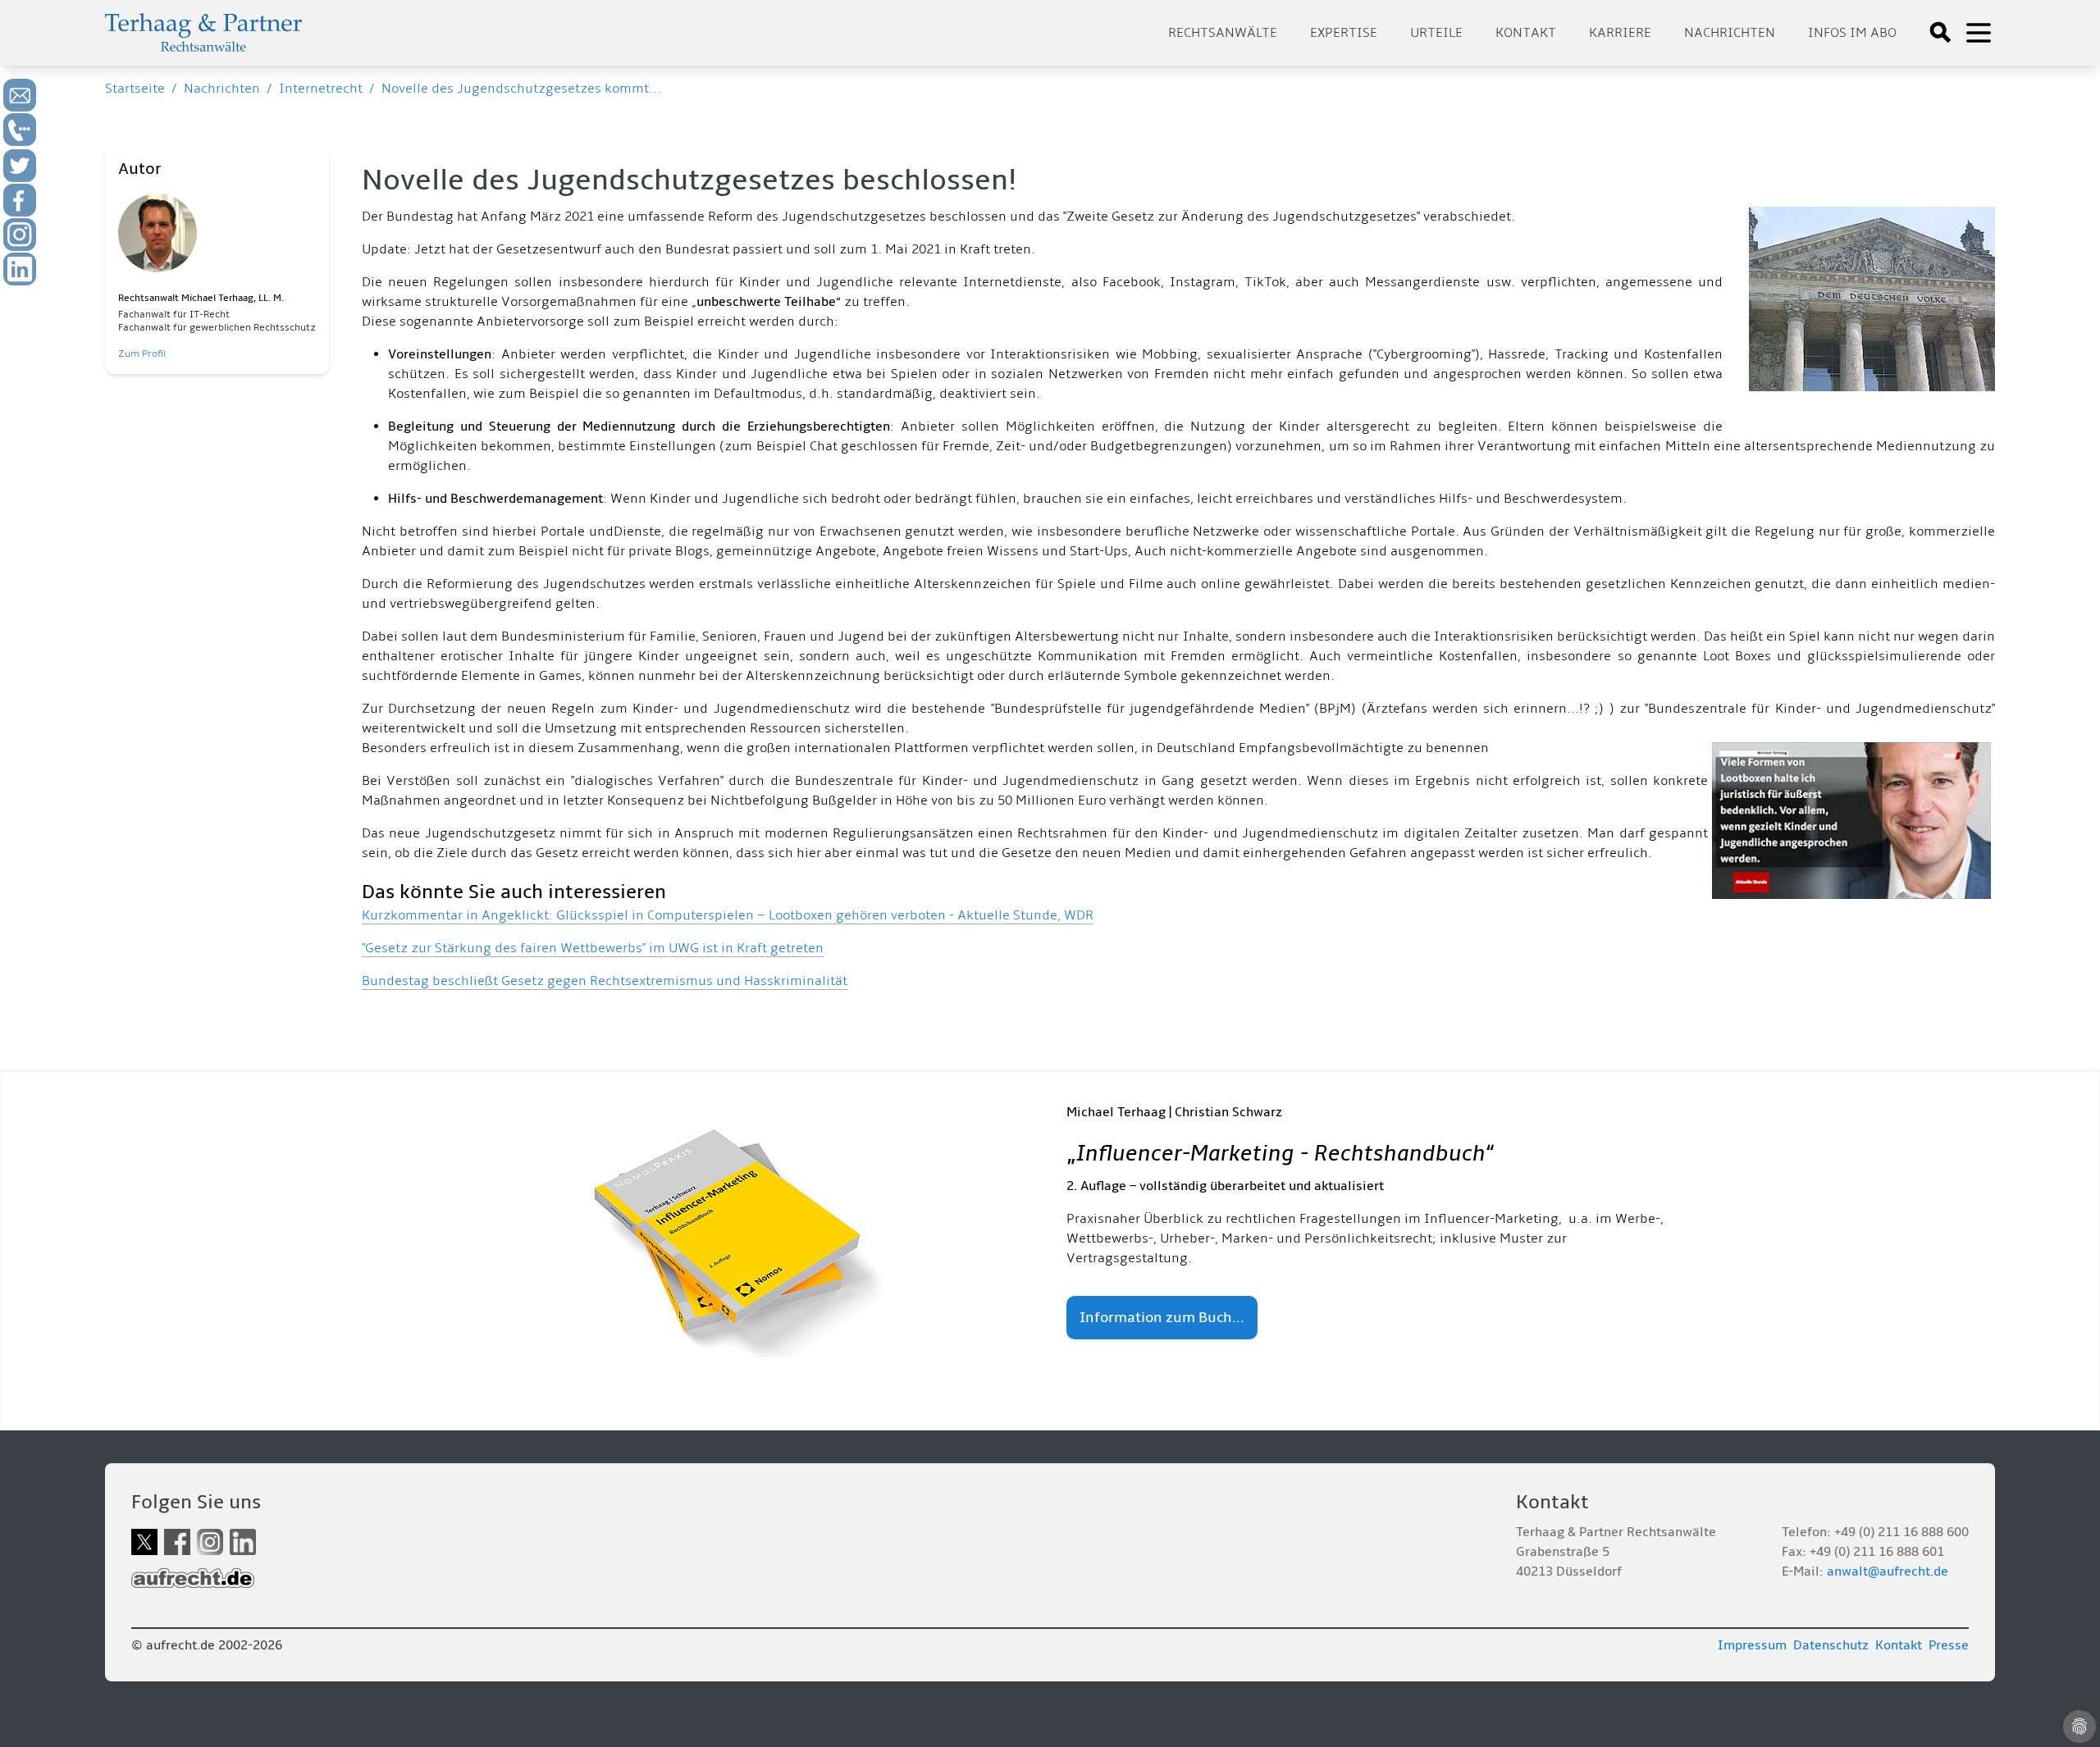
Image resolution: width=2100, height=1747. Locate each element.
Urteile (1436, 33)
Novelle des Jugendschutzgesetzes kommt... (521, 89)
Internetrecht (321, 89)
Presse (1949, 1645)
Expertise (1344, 33)
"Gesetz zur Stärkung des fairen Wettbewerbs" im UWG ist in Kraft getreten (593, 948)
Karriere (1620, 33)
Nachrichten (1730, 33)
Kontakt (1526, 33)
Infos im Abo (1852, 33)
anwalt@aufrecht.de (1888, 1571)
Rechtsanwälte (1223, 33)
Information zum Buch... (1162, 1318)
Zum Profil (142, 354)
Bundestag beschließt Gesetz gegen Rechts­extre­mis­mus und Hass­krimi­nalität (605, 981)
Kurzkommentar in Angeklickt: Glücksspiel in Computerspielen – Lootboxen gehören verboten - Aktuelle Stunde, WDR (728, 915)
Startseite (135, 89)
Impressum (1752, 1645)
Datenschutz (1831, 1645)
